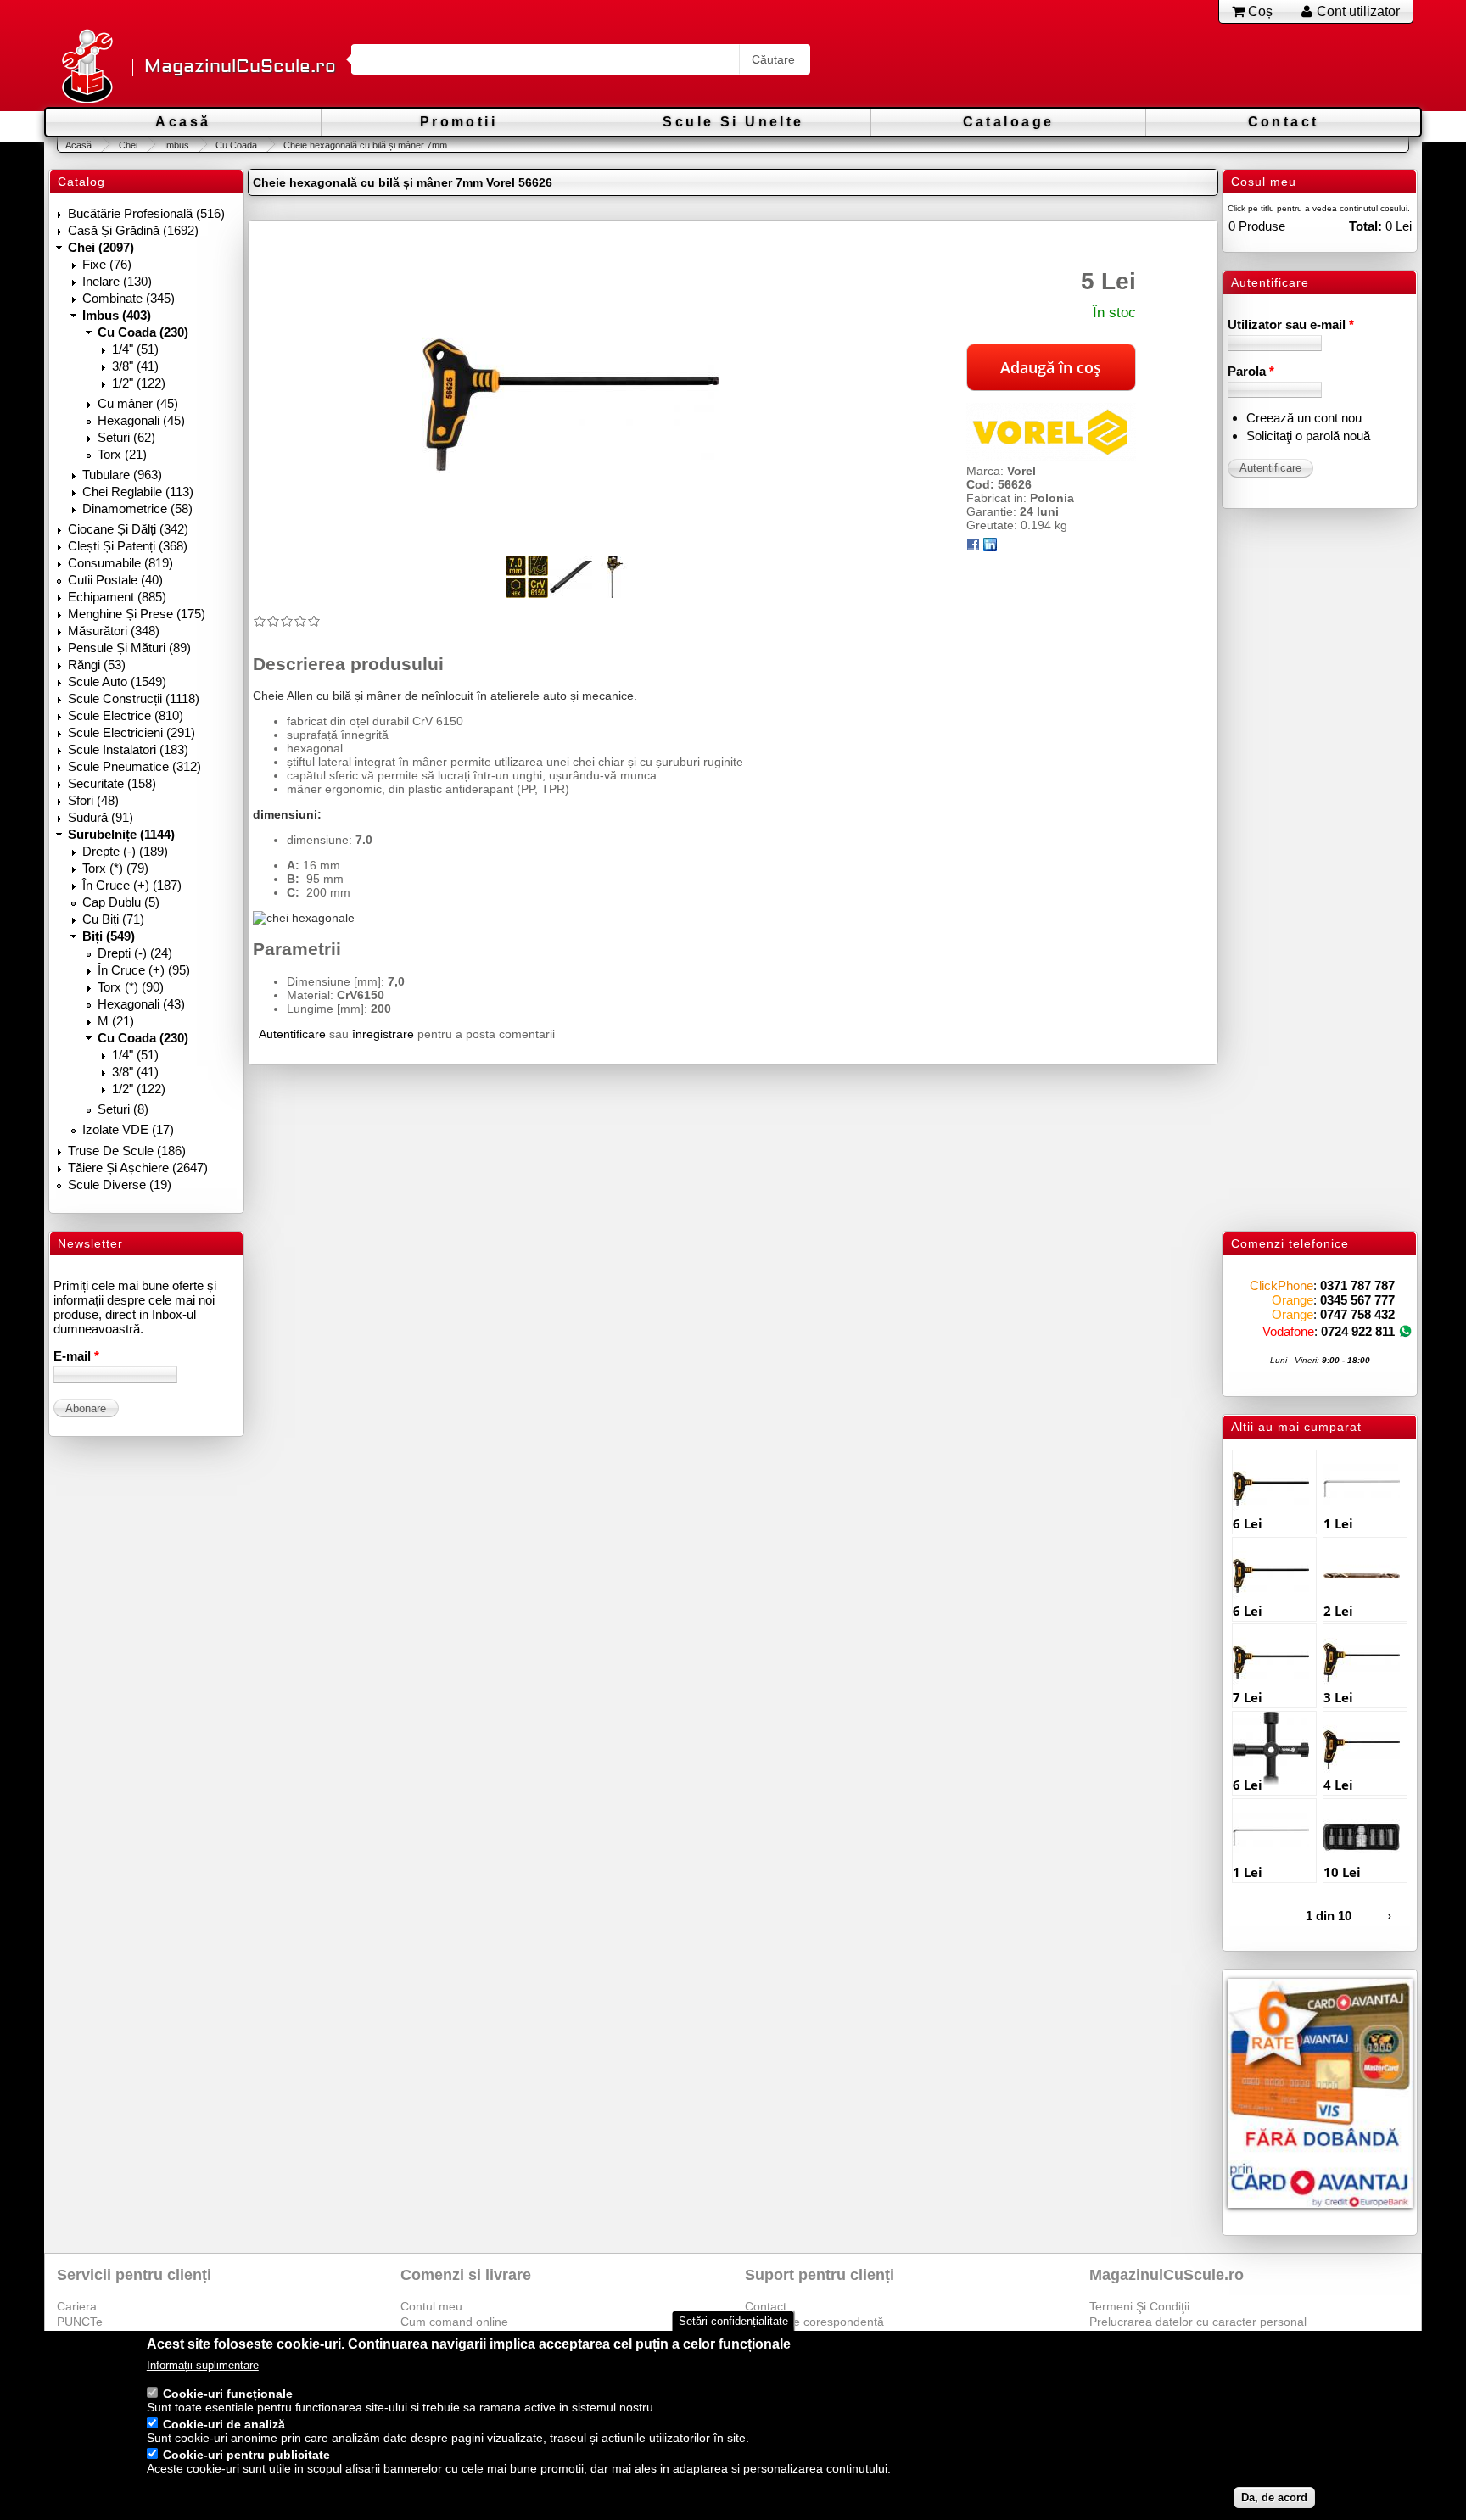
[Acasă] (87, 67)
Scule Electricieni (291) (131, 732)
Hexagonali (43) (141, 1004)
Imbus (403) (117, 315)
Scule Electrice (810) (126, 715)
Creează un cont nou (1304, 418)
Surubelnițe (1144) (121, 834)
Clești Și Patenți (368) (128, 546)
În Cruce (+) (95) (144, 970)
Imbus (176, 145)
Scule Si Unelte (733, 122)
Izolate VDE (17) (128, 1129)
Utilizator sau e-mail (1291, 324)
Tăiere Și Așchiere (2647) (138, 1168)
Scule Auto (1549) (117, 682)
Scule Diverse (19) (120, 1185)
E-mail (76, 1356)
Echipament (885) (117, 597)
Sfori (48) (93, 800)
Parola (1251, 371)
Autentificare (292, 1034)
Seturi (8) (123, 1109)
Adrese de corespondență (814, 2322)
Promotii (459, 122)
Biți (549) (109, 936)
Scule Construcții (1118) (134, 698)
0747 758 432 (1357, 1314)
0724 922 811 (1358, 1331)
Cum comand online (454, 2322)
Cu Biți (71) (113, 919)
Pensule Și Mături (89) (129, 648)
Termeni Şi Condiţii (1139, 2306)
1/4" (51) (135, 349)
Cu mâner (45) (138, 403)
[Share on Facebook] (973, 547)
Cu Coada (236, 145)
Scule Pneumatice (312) (134, 766)
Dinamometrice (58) (137, 508)
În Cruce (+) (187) (132, 885)
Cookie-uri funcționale (228, 2394)
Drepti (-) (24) (135, 953)
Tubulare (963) (122, 475)
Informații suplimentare (203, 2366)
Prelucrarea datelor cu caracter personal (1198, 2322)
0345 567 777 (1357, 1300)
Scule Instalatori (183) (128, 749)
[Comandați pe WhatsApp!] (1405, 1331)
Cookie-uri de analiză (224, 2425)
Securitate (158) (112, 783)
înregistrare (383, 1034)
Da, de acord (1274, 2498)
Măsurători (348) (114, 631)
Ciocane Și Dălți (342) (128, 529)
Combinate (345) (129, 298)
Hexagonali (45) (141, 420)
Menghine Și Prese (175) (137, 614)
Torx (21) (122, 454)
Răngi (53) (97, 665)
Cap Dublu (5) (121, 902)
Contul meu (431, 2306)
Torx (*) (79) (115, 868)
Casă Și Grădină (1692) (133, 230)
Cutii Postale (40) (115, 580)
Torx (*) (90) (131, 987)
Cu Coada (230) (143, 332)
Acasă (183, 122)
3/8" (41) (135, 366)
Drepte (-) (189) (125, 851)
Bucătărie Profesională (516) (146, 213)
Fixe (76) (107, 264)
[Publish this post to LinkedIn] (990, 547)
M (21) (116, 1021)
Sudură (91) (101, 817)
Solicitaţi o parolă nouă (1308, 436)
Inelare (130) (117, 281)
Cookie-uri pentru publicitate (246, 2456)
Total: (1365, 226)
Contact (1284, 122)
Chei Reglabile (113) (138, 492)
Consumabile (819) (120, 563)
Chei (128, 145)
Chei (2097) (101, 247)
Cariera (77, 2306)
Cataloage (1009, 122)
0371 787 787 (1357, 1285)
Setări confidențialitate (733, 2321)
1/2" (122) (139, 383)
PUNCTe (80, 2322)
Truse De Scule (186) (127, 1151)
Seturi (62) (126, 437)
